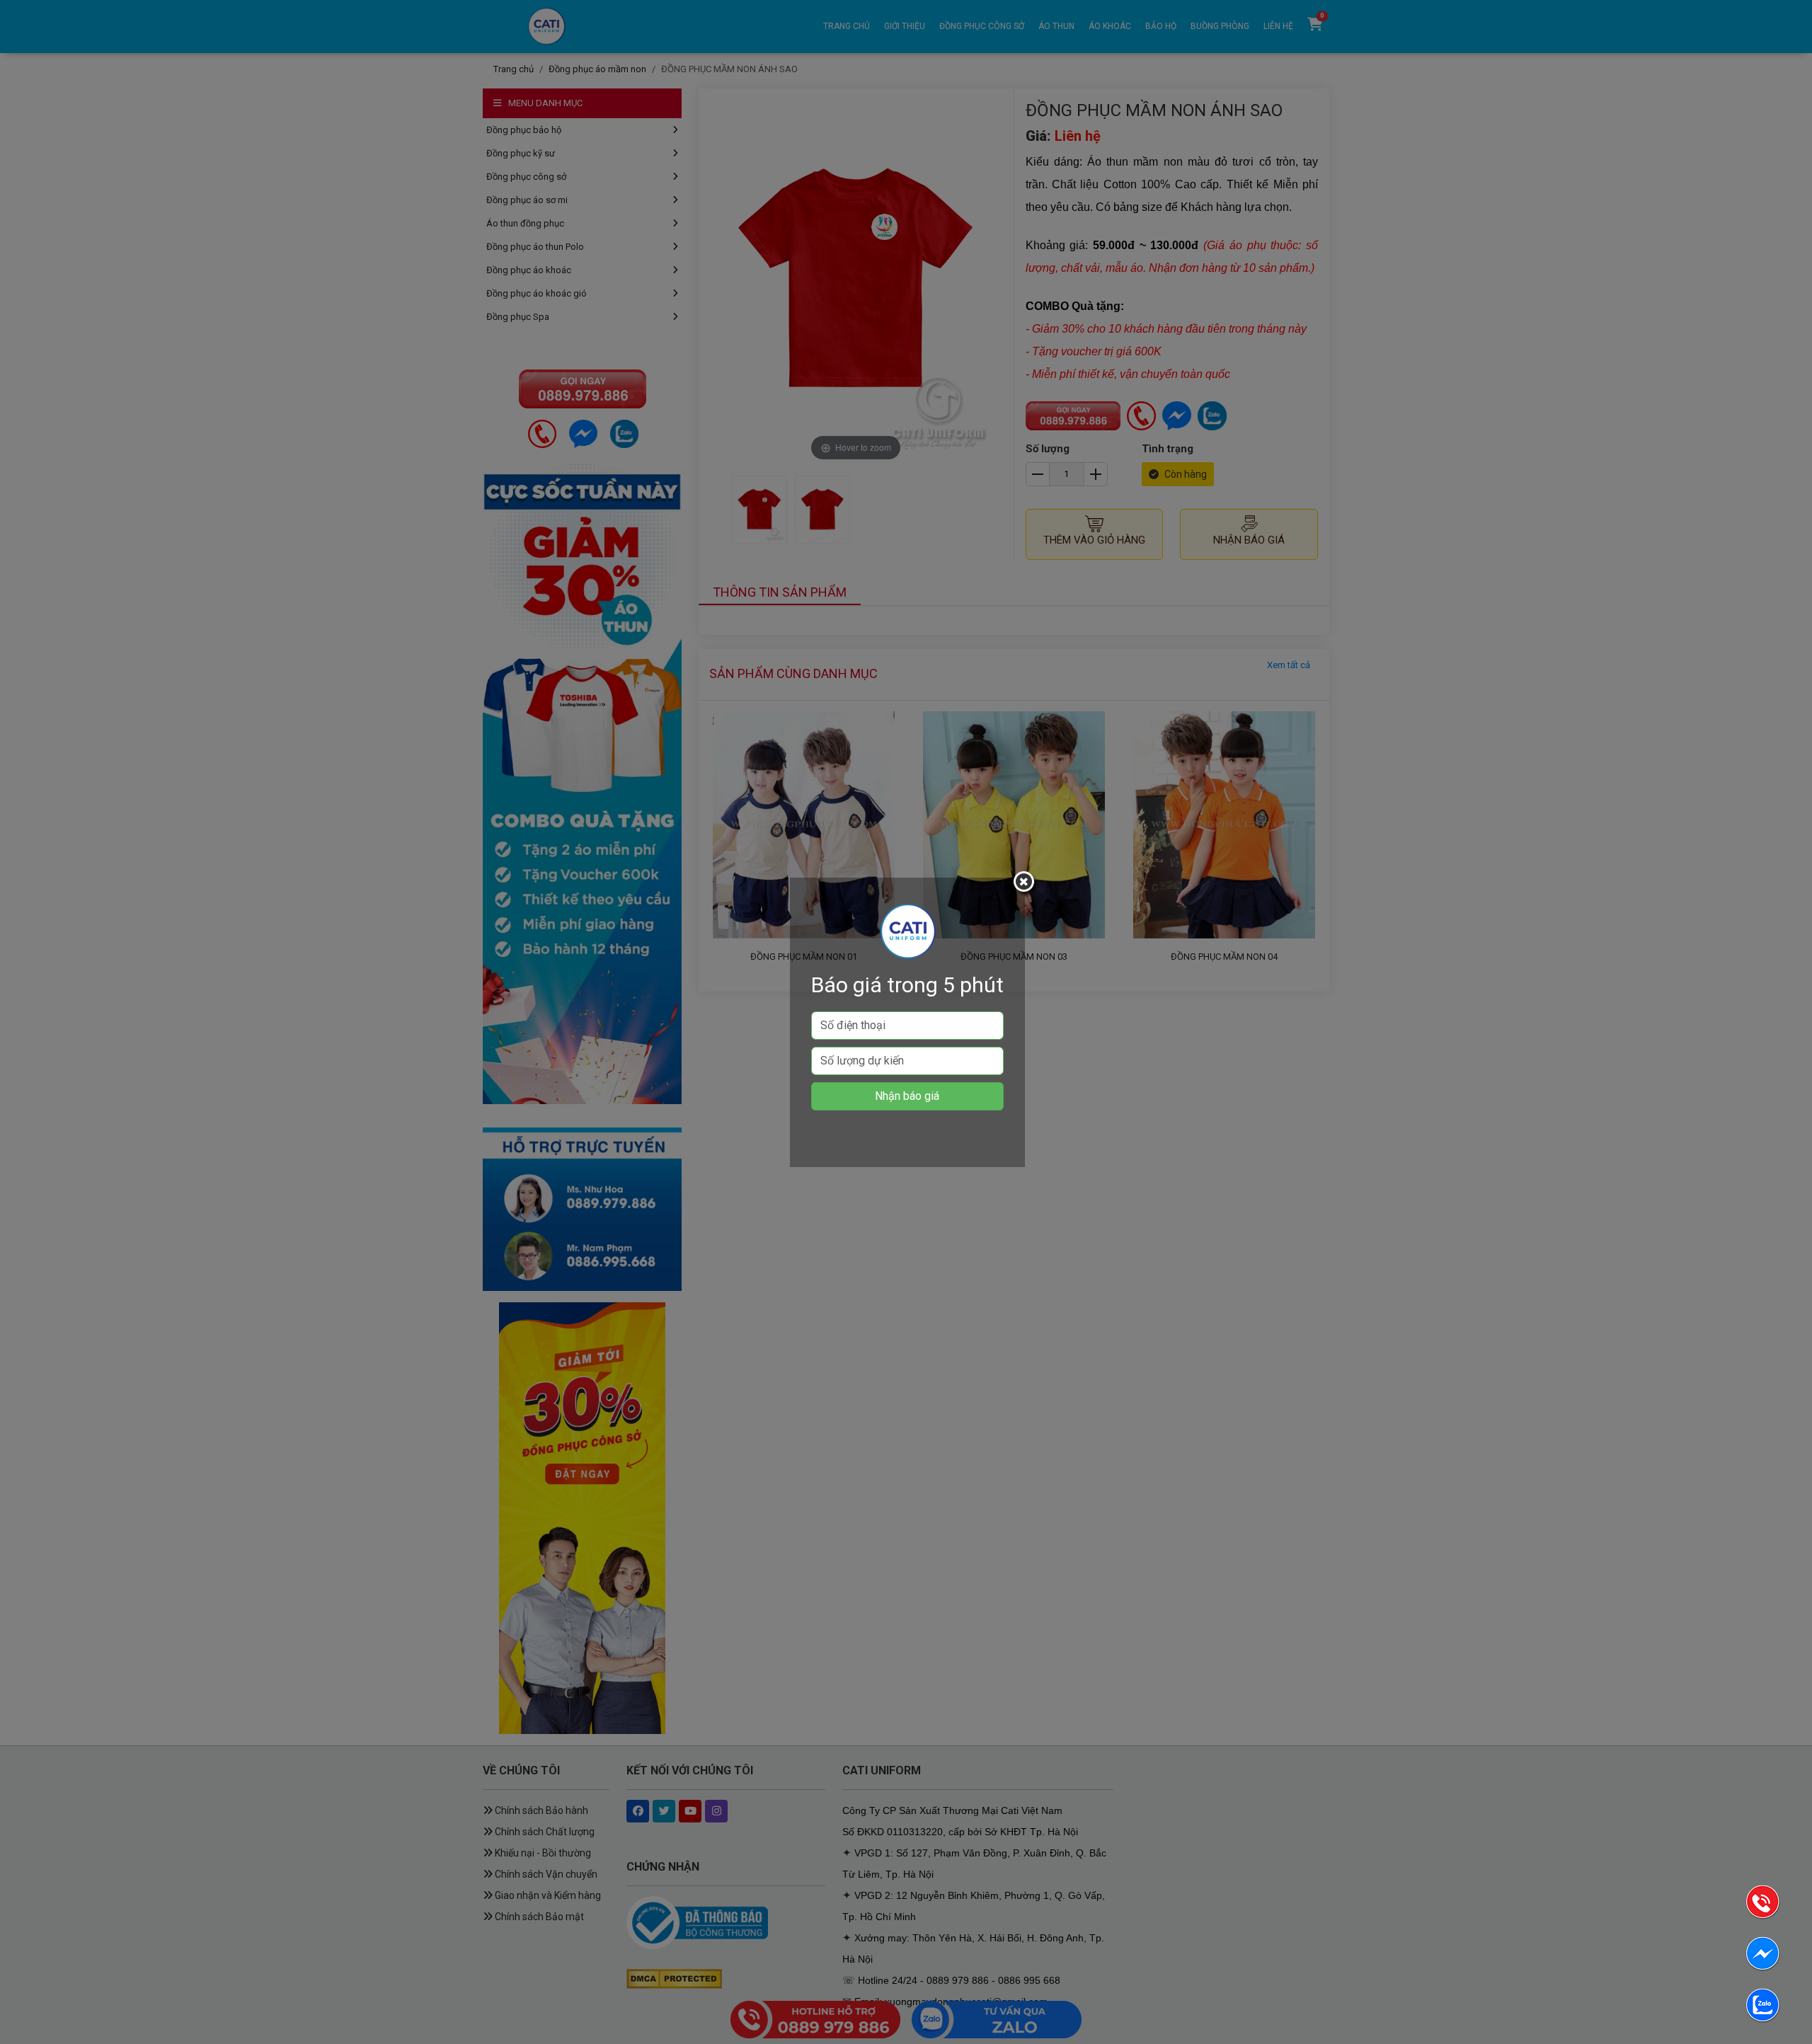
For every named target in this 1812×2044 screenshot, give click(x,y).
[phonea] (1762, 1904)
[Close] (1026, 884)
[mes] (1762, 1956)
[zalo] (1762, 2008)
